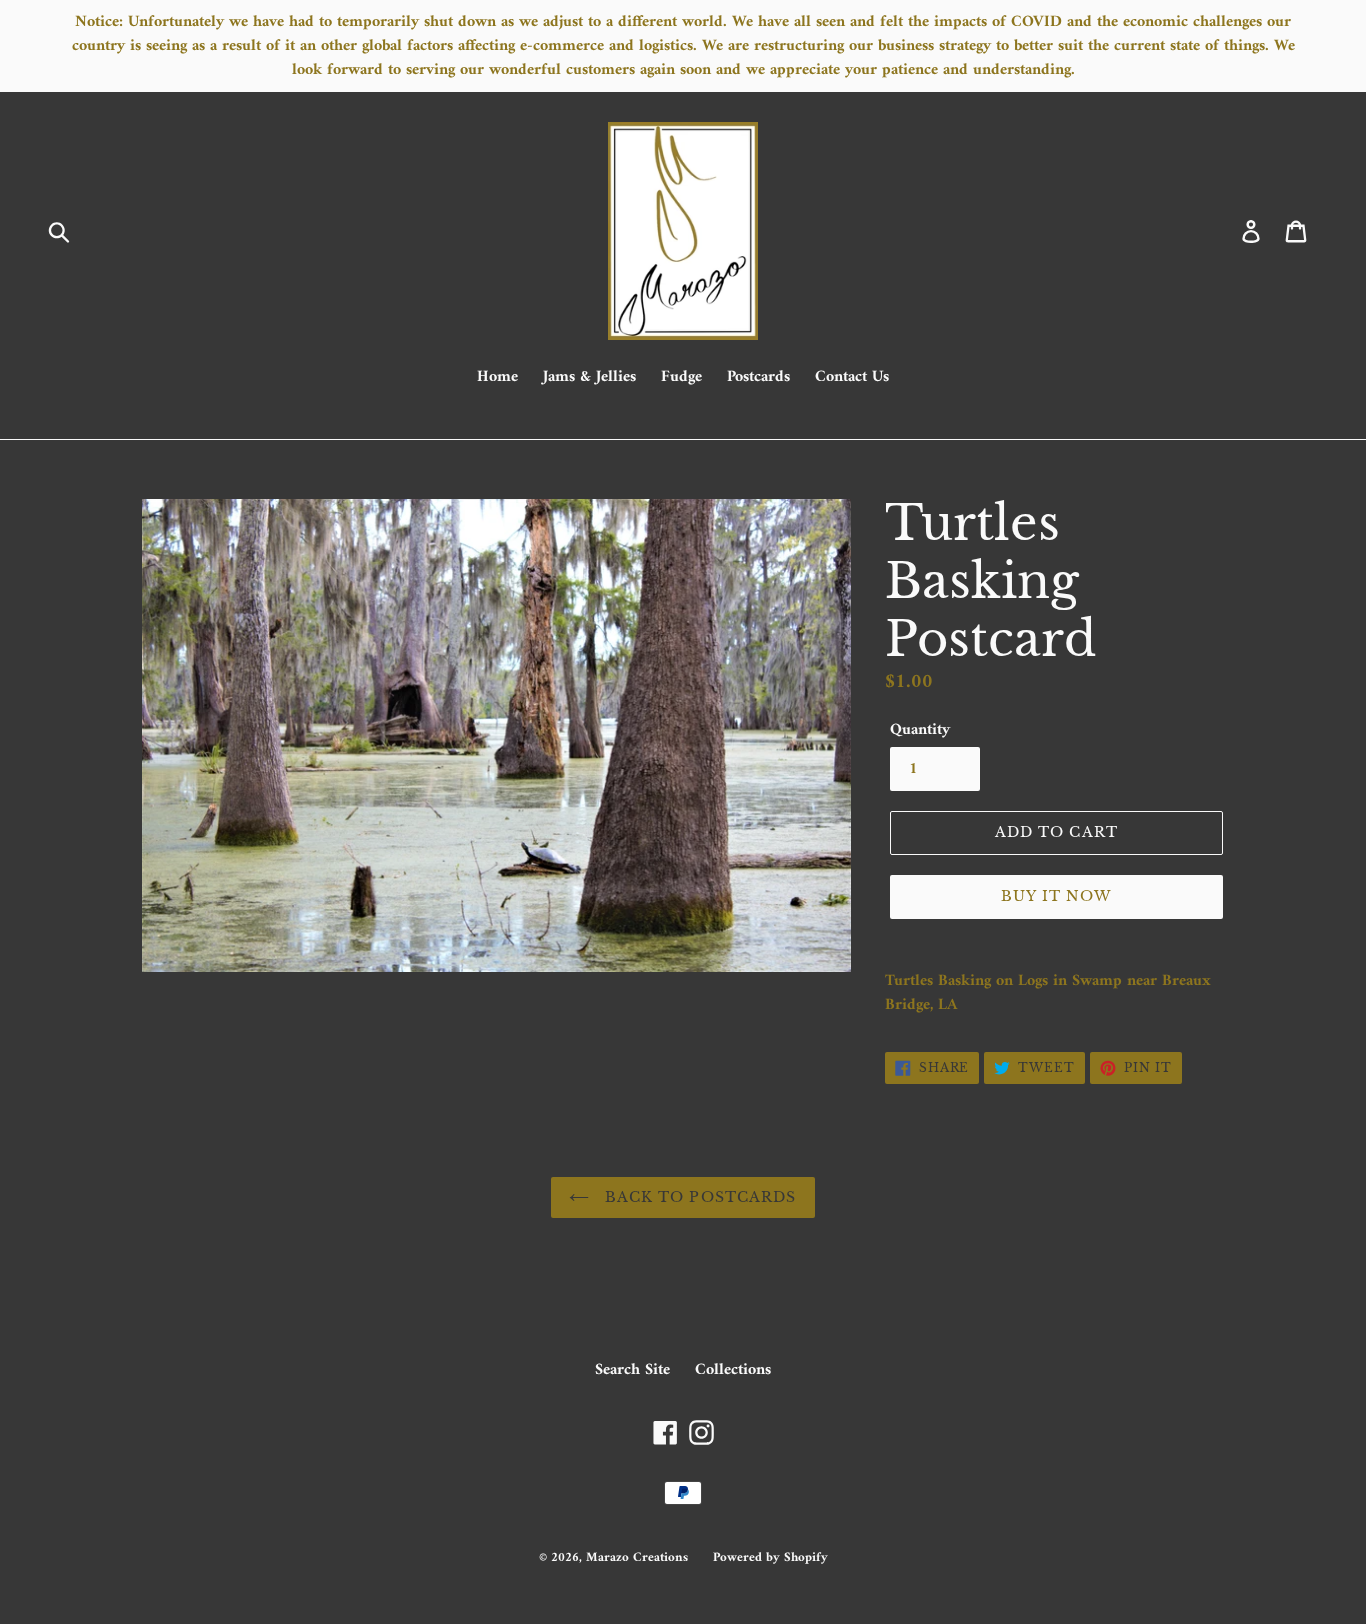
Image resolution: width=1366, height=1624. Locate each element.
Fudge (681, 378)
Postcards (758, 378)
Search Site (632, 1370)
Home (497, 378)
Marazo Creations (637, 1557)
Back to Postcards (697, 1197)
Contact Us (852, 378)
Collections (733, 1370)
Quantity (920, 730)
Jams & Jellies (589, 378)
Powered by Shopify (770, 1557)
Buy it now (1056, 896)
